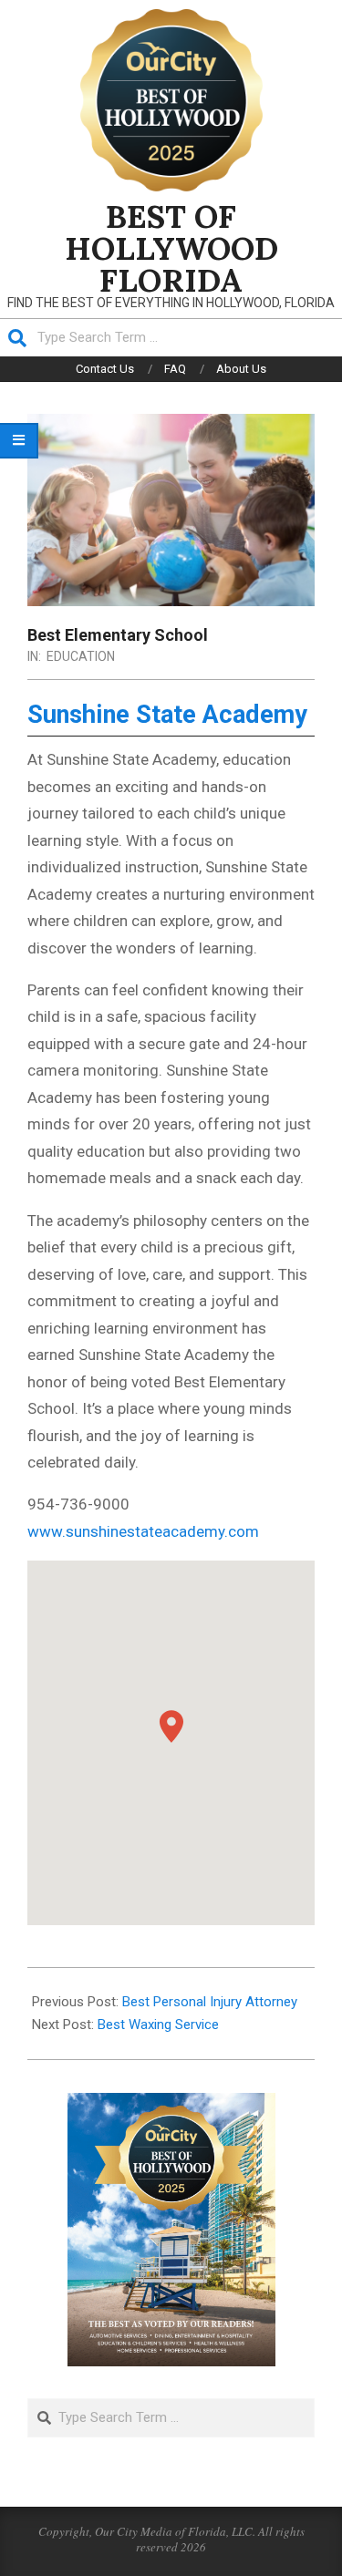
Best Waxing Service (158, 2025)
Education (81, 656)
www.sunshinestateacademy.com (143, 1531)
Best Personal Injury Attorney (210, 2002)
